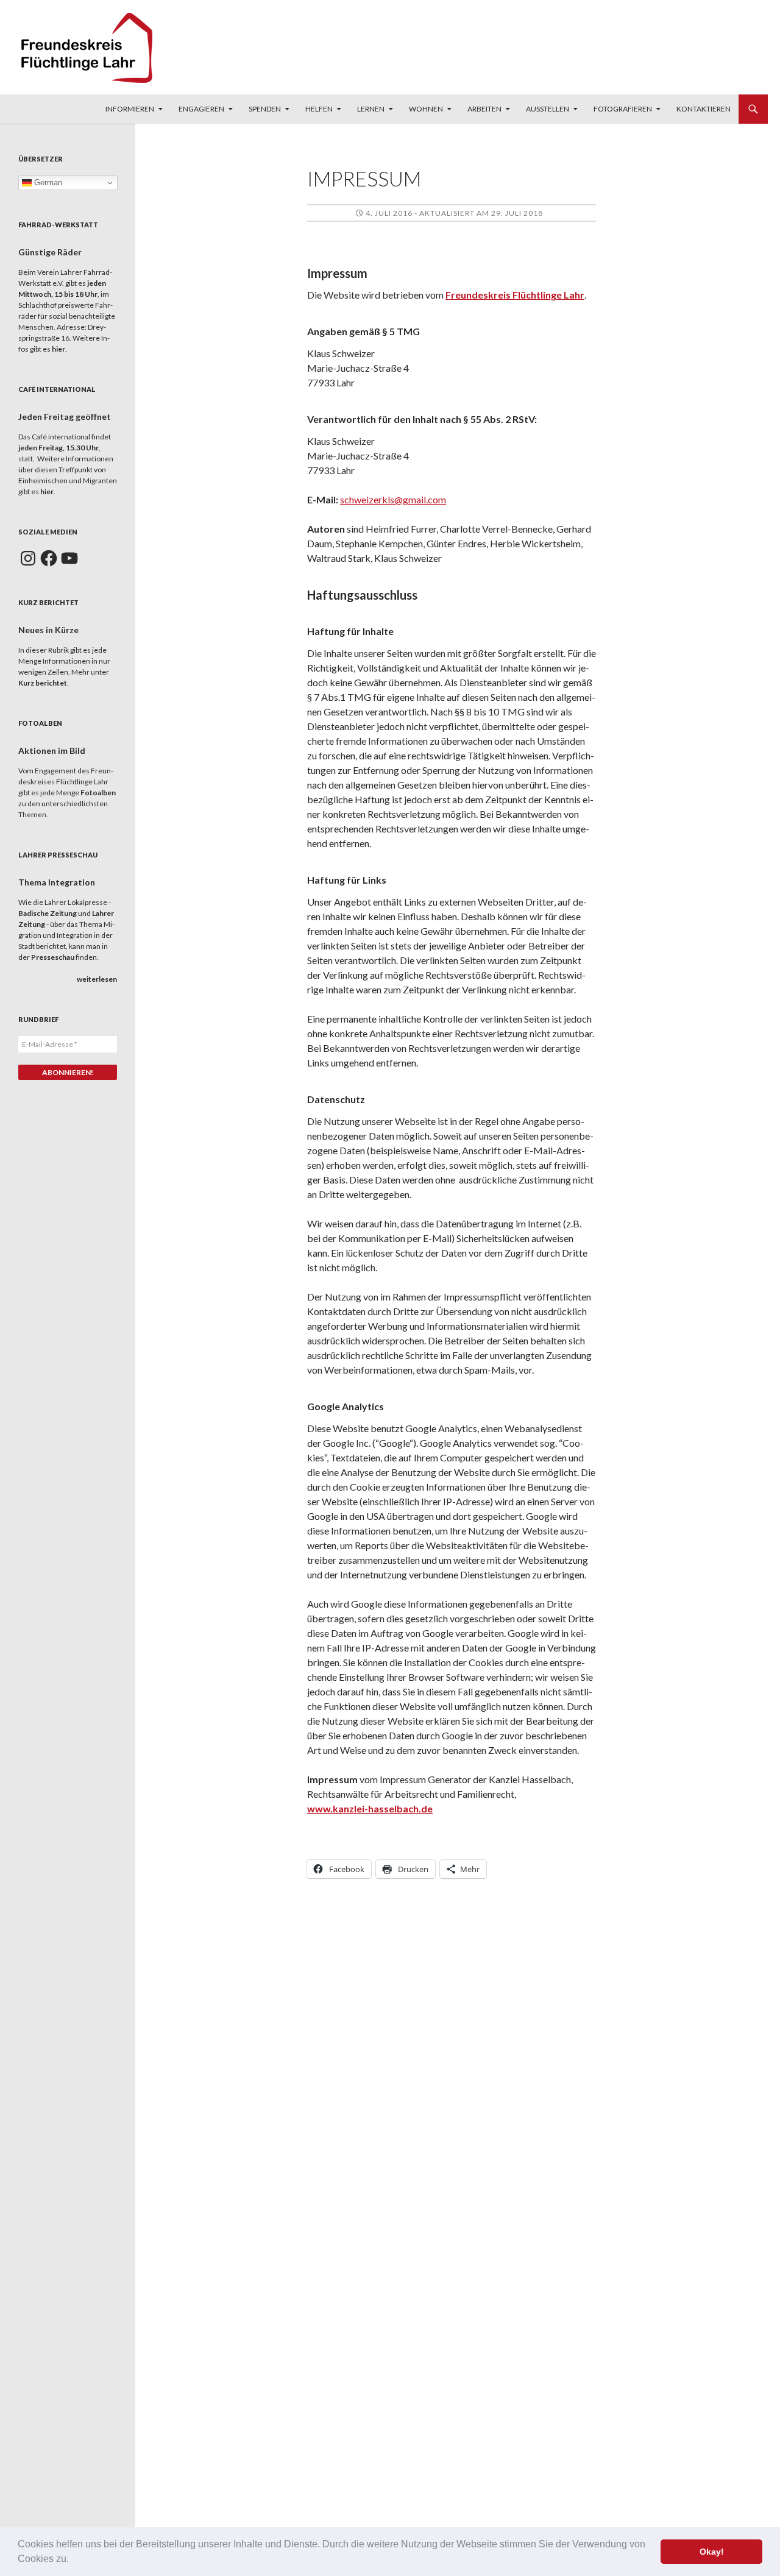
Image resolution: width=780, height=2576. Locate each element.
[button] (73, 2560)
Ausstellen (548, 109)
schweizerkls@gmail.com (393, 499)
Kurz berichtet (43, 683)
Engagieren (201, 109)
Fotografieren (623, 109)
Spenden (265, 109)
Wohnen (426, 109)
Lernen (371, 109)
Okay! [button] (712, 2552)
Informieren (130, 109)
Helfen (319, 109)
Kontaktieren (704, 109)
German (47, 183)
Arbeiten (484, 109)
